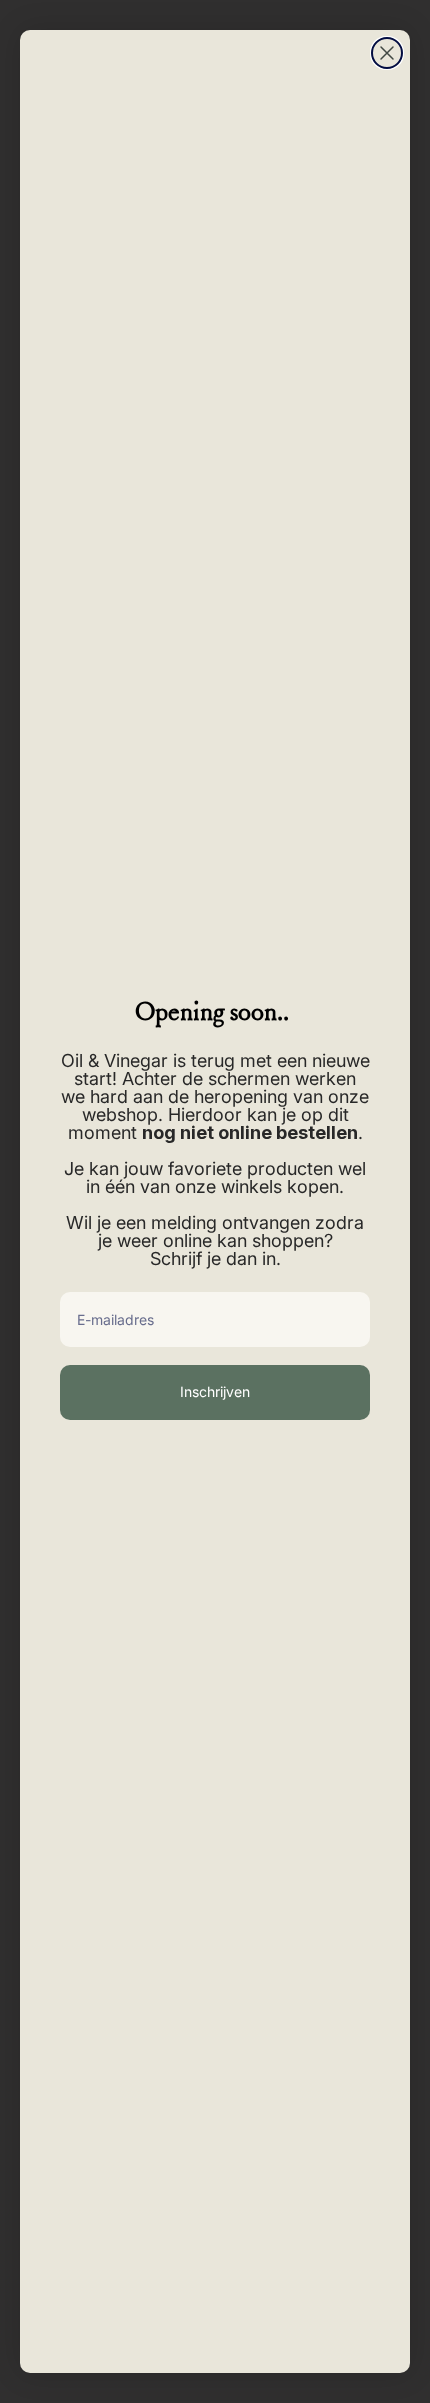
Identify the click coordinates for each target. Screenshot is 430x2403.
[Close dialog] (387, 53)
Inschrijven (215, 1391)
